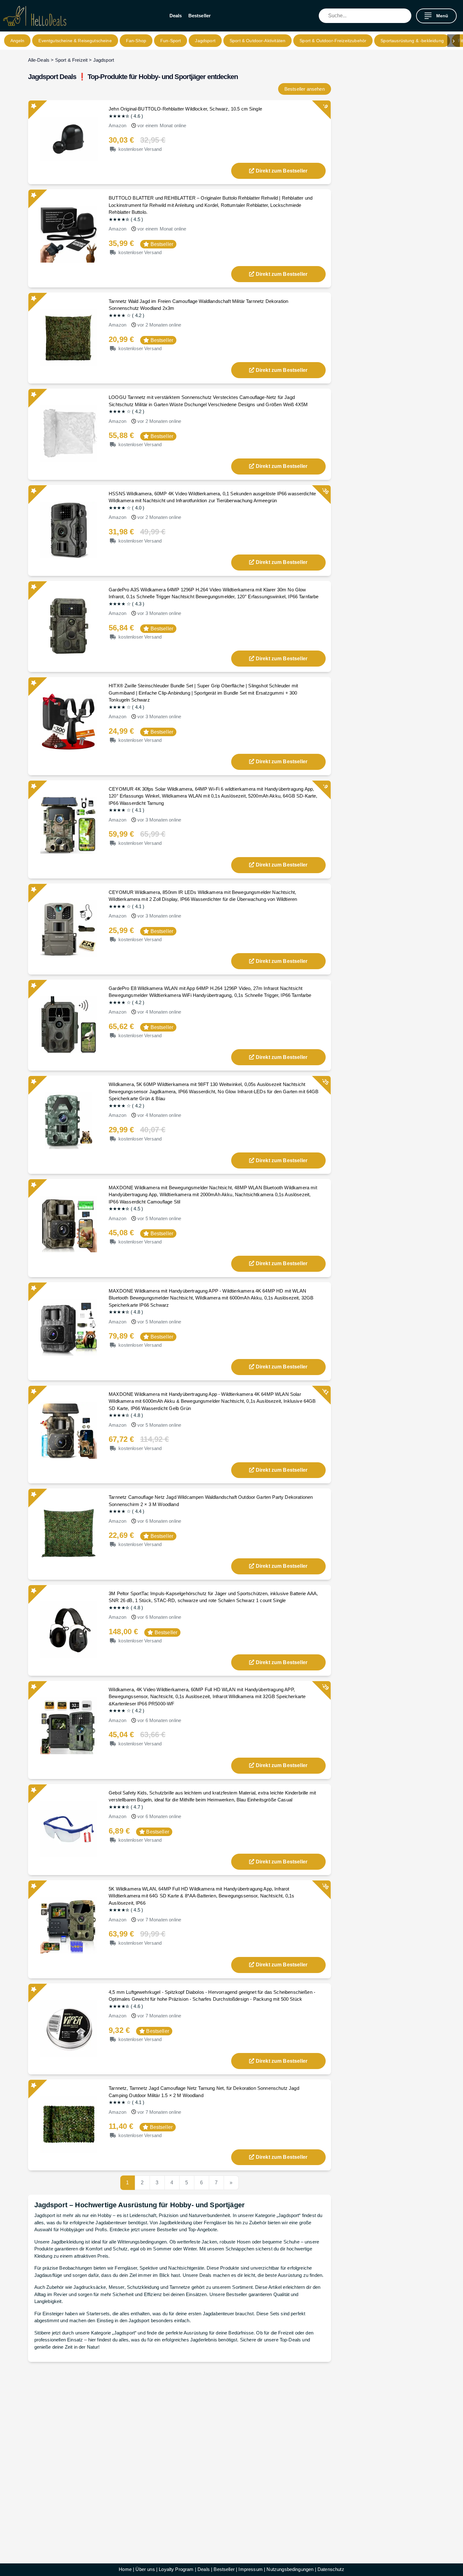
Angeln (17, 41)
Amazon (117, 125)
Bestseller (200, 16)
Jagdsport (205, 41)
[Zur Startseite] (35, 16)
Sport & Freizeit (71, 60)
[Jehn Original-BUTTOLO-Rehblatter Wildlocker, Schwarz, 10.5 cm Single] (69, 138)
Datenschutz (331, 2569)
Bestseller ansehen (305, 89)
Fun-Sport (171, 41)
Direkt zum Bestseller (282, 171)
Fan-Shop (136, 41)
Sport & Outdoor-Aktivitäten (257, 41)
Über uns (145, 2569)
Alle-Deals (39, 60)
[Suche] (407, 16)
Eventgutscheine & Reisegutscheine (75, 41)
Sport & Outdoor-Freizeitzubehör (333, 41)
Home (125, 2569)
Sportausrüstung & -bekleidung (412, 41)
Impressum (250, 2569)
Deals (176, 16)
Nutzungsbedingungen (290, 2569)
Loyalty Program (176, 2569)
